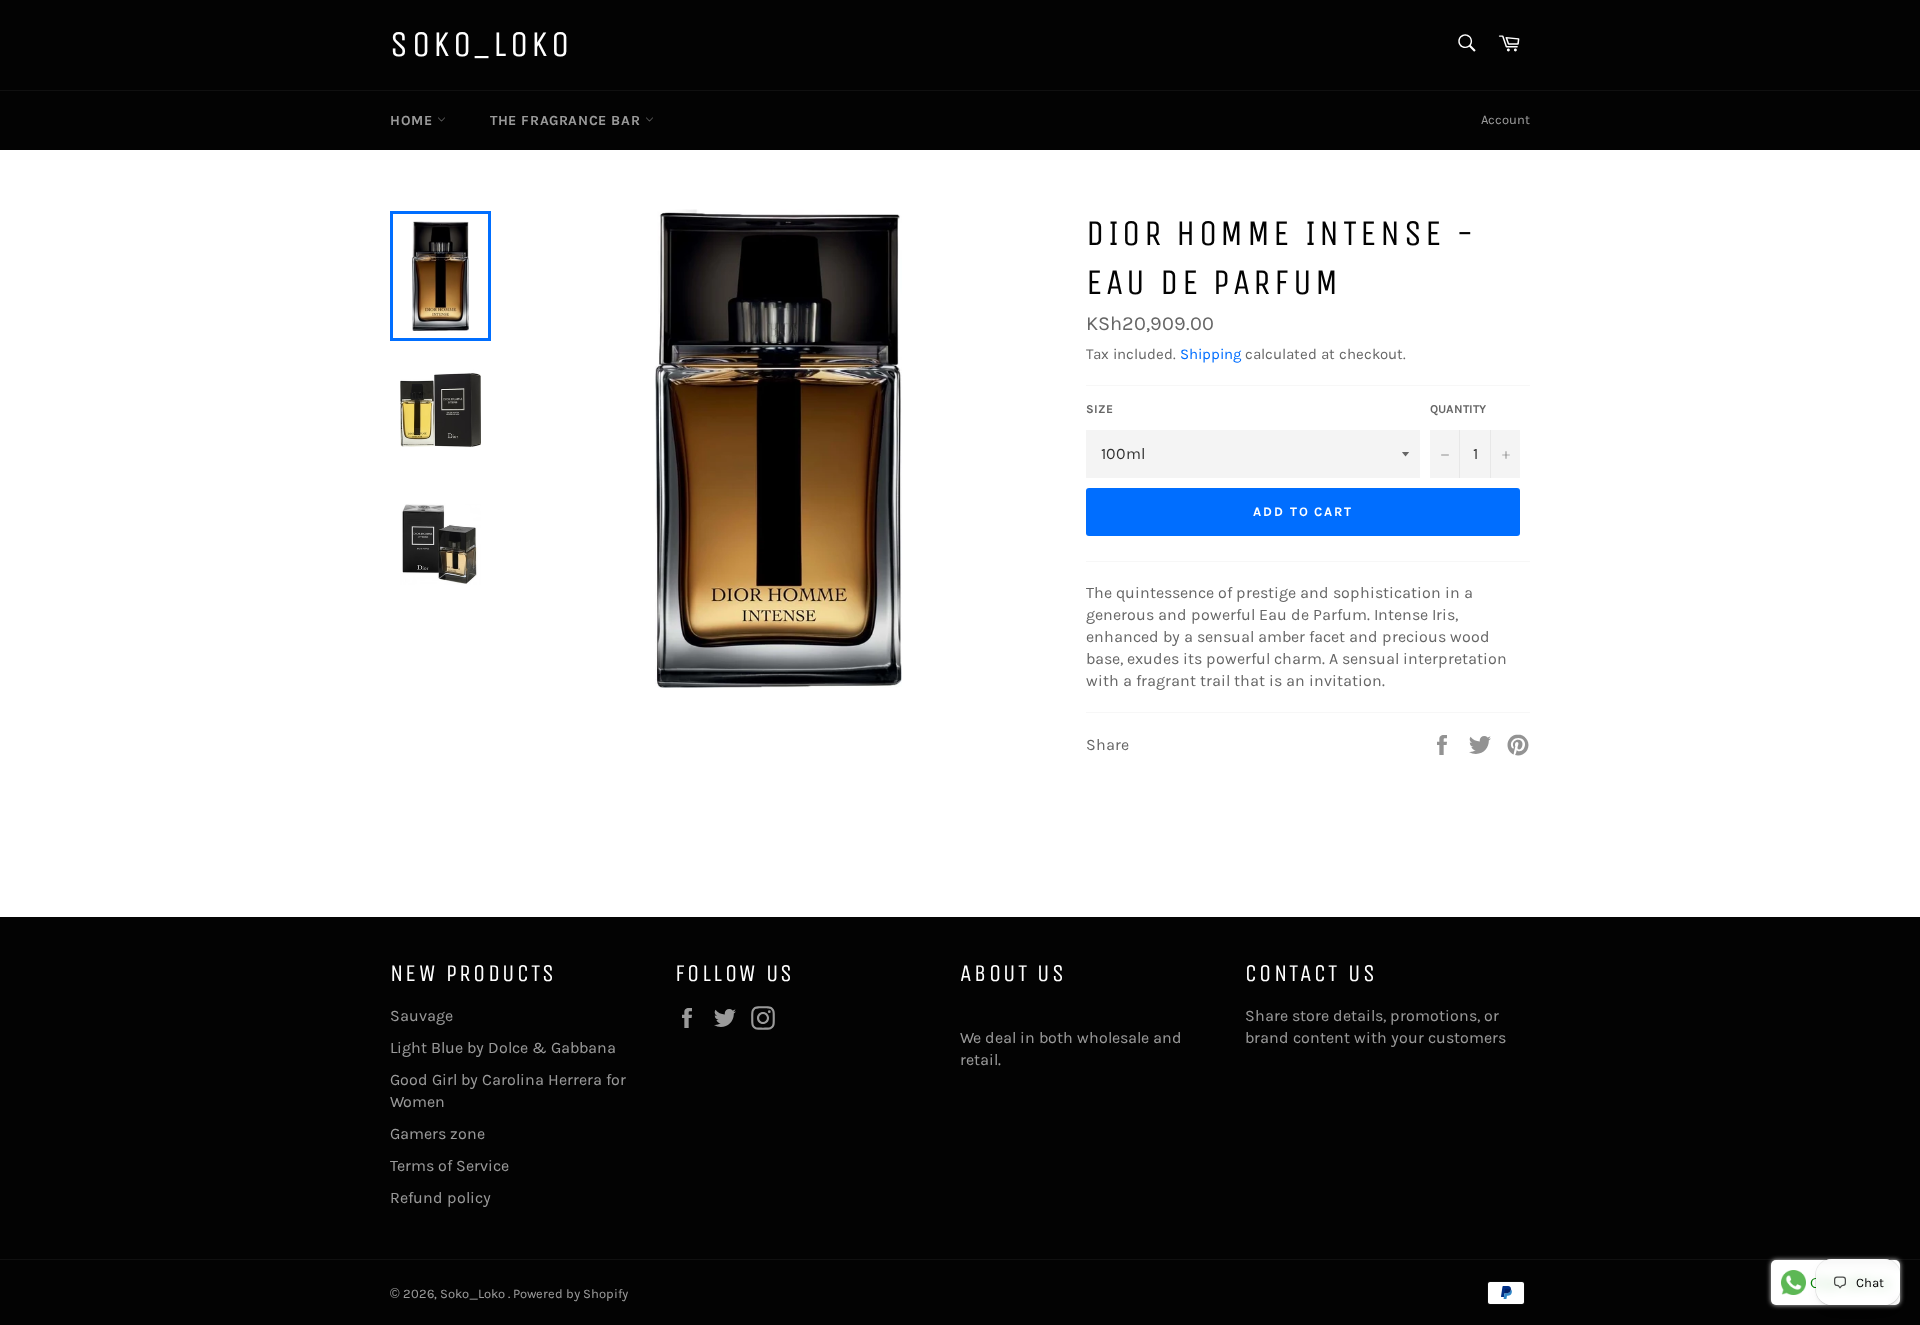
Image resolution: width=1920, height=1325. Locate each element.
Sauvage (421, 1015)
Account (1505, 119)
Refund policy (440, 1197)
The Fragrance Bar (567, 120)
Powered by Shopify (570, 1293)
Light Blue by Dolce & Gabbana (503, 1047)
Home (413, 120)
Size (1099, 409)
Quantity (1458, 409)
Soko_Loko (481, 44)
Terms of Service (449, 1165)
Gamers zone (437, 1133)
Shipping (1210, 354)
